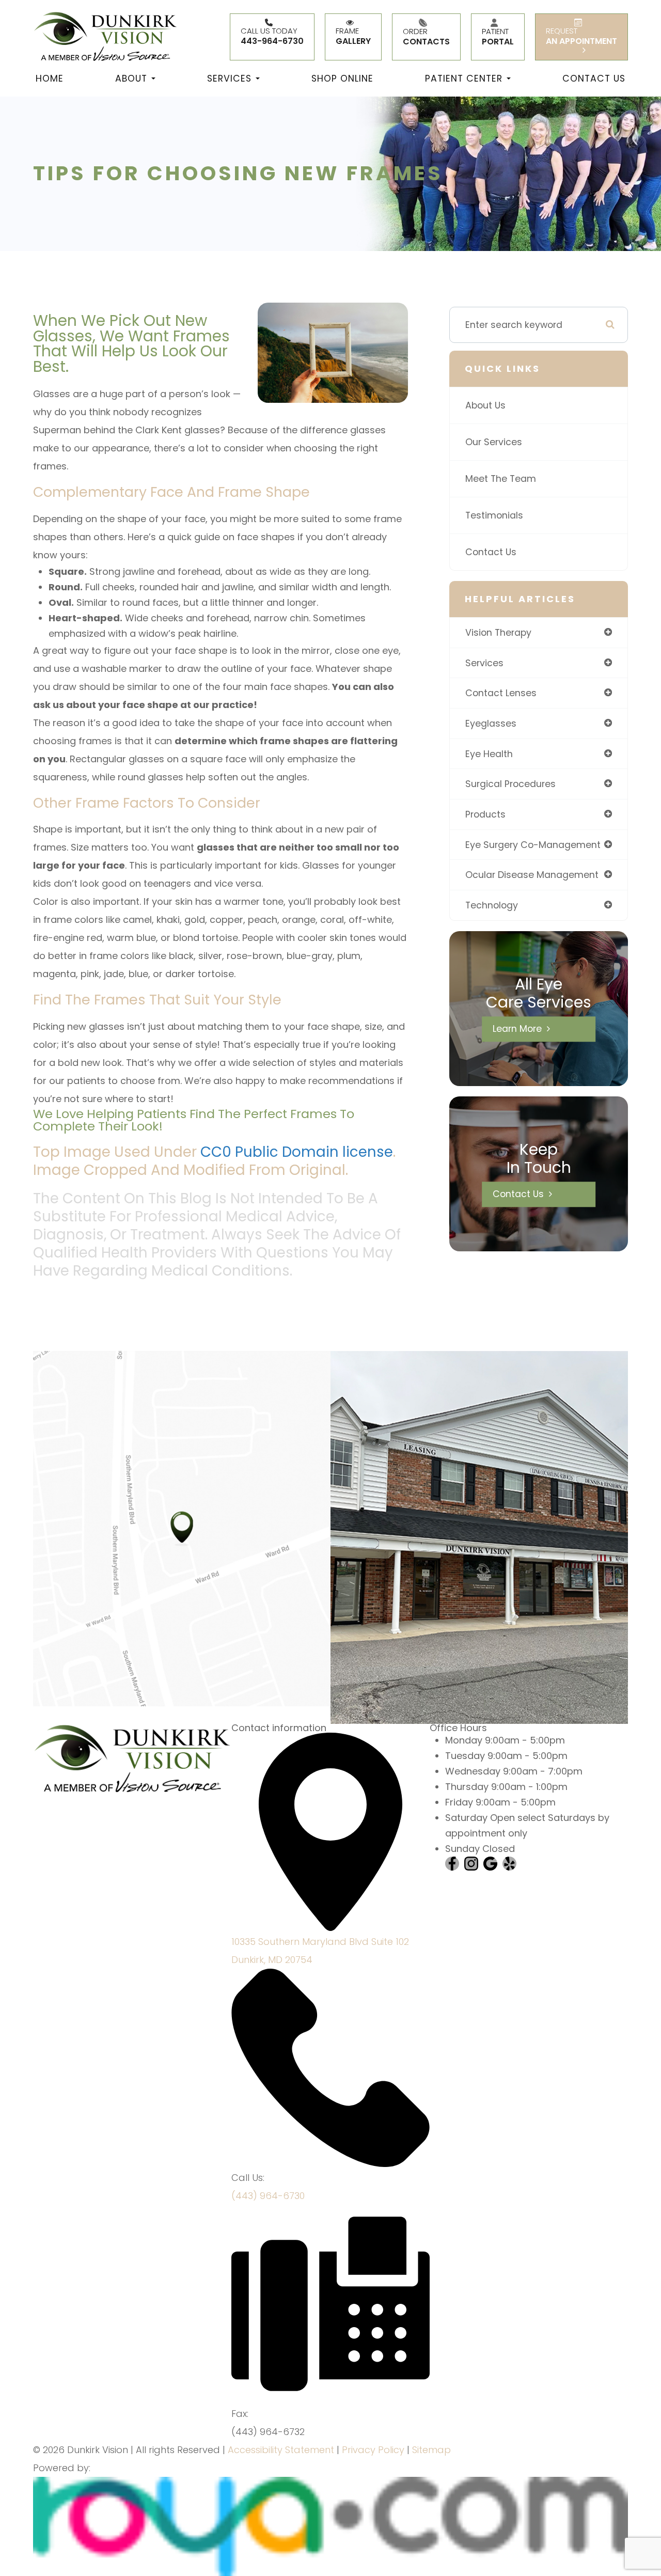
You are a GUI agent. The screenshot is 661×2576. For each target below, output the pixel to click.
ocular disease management (532, 875)
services (484, 663)
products (485, 814)
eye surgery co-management (533, 845)
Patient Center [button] (464, 78)
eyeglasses (491, 723)
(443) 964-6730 (268, 2196)
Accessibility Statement (281, 2450)
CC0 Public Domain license (297, 1152)
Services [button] (229, 78)
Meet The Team (501, 478)
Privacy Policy (373, 2450)
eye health (489, 754)
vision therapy (498, 632)
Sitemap (431, 2450)
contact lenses (501, 693)
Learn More (517, 1029)
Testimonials (494, 515)
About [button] (131, 78)
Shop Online (342, 78)
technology (492, 905)
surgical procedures (510, 784)
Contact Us (594, 78)
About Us (485, 405)
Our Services (494, 442)
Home (50, 78)
